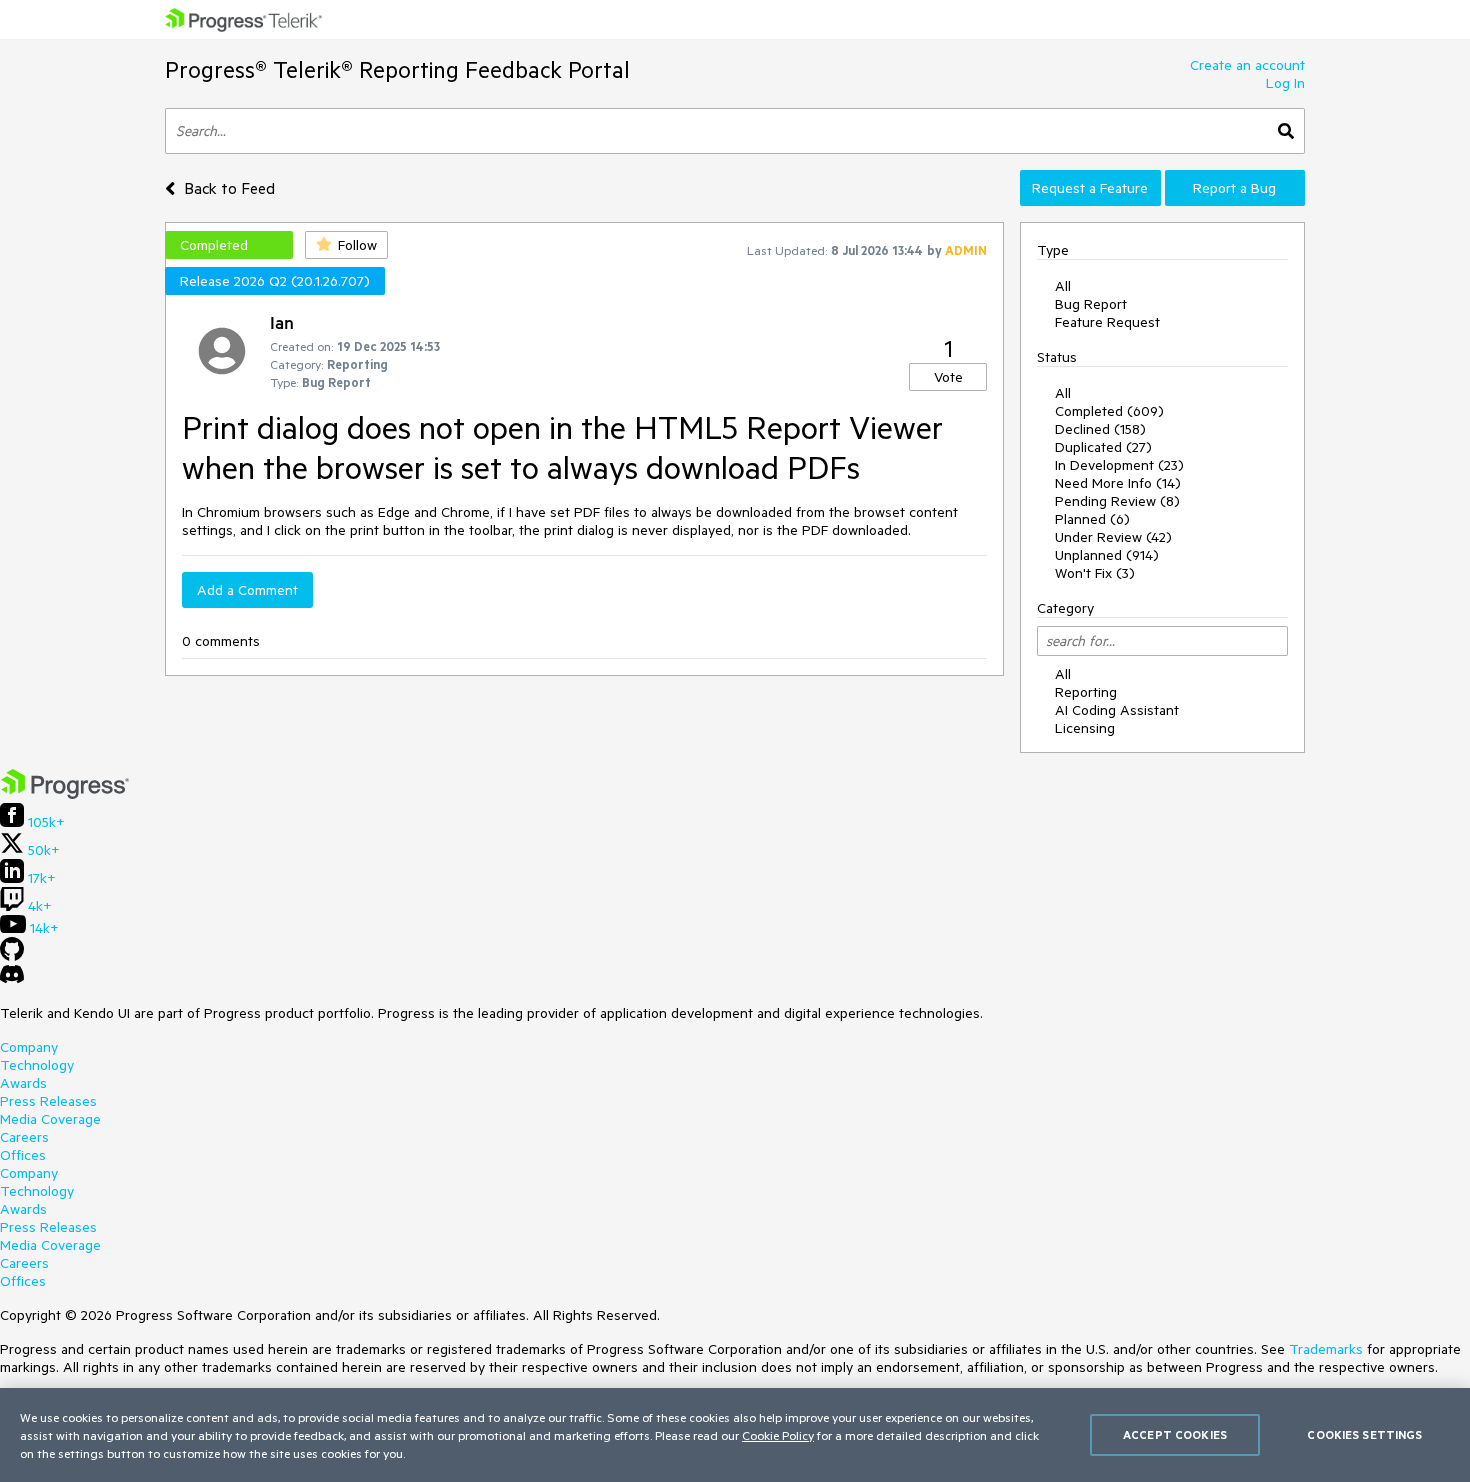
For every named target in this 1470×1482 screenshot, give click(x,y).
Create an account (1247, 65)
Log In (1285, 83)
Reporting (1086, 692)
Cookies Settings (1364, 1434)
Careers (24, 1137)
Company (29, 1047)
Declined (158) (1100, 429)
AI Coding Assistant (1117, 710)
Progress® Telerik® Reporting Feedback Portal (397, 69)
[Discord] (12, 979)
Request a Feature (1090, 188)
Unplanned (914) (1107, 555)
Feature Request (1107, 322)
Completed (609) (1109, 411)
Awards (23, 1083)
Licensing (1085, 728)
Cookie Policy (778, 1435)
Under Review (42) (1113, 537)
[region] (735, 1435)
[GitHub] (12, 956)
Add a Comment (247, 590)
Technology (37, 1065)
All (1063, 286)
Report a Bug (1234, 188)
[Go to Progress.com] (65, 794)
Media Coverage (50, 1119)
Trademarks (1326, 1349)
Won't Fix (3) (1095, 573)
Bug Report (1091, 304)
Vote (948, 377)
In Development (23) (1119, 465)
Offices (23, 1155)
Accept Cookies (1175, 1434)
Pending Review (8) (1117, 501)
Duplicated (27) (1103, 447)
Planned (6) (1092, 519)
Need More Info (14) (1118, 483)
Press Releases (48, 1101)
